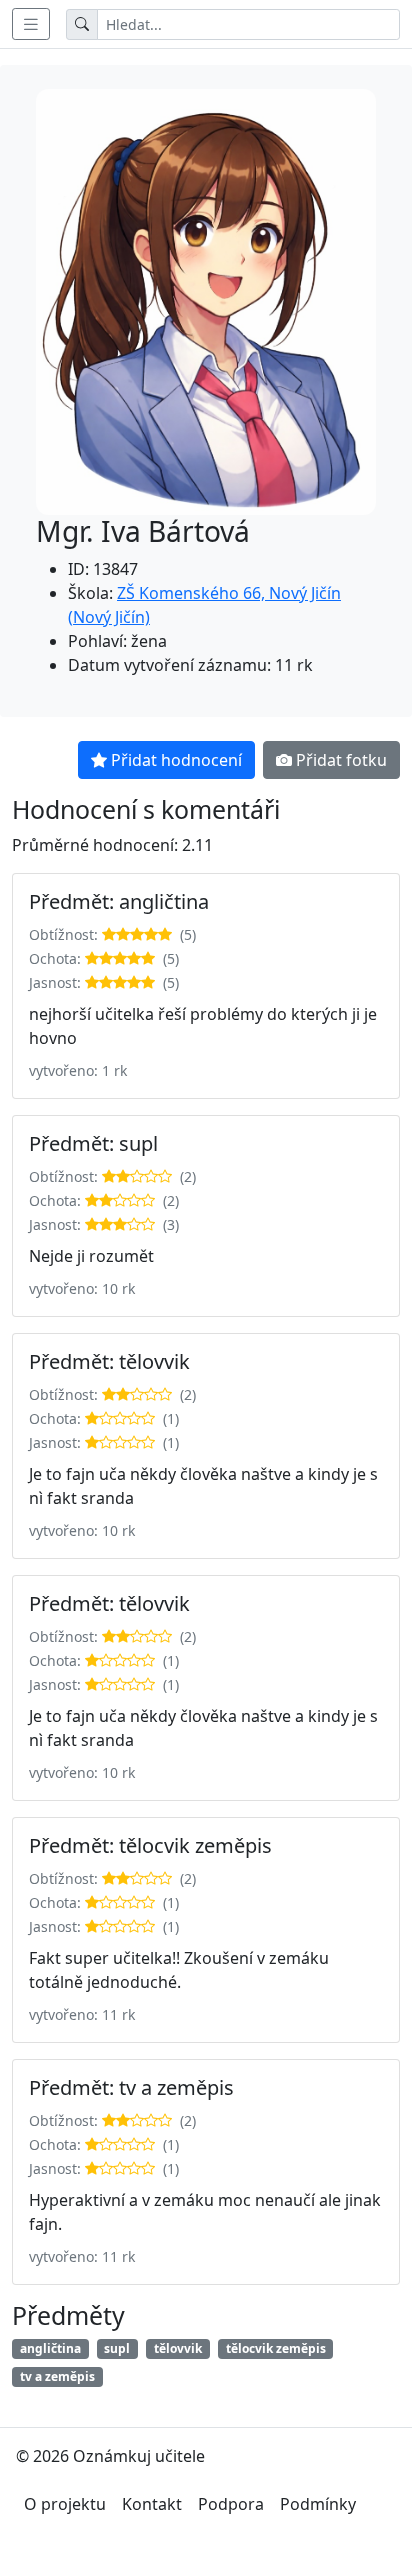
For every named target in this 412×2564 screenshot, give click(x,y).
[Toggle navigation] (31, 24)
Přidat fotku (341, 760)
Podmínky (318, 2504)
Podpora (231, 2504)
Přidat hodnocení (176, 760)
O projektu (65, 2504)
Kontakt (152, 2504)
